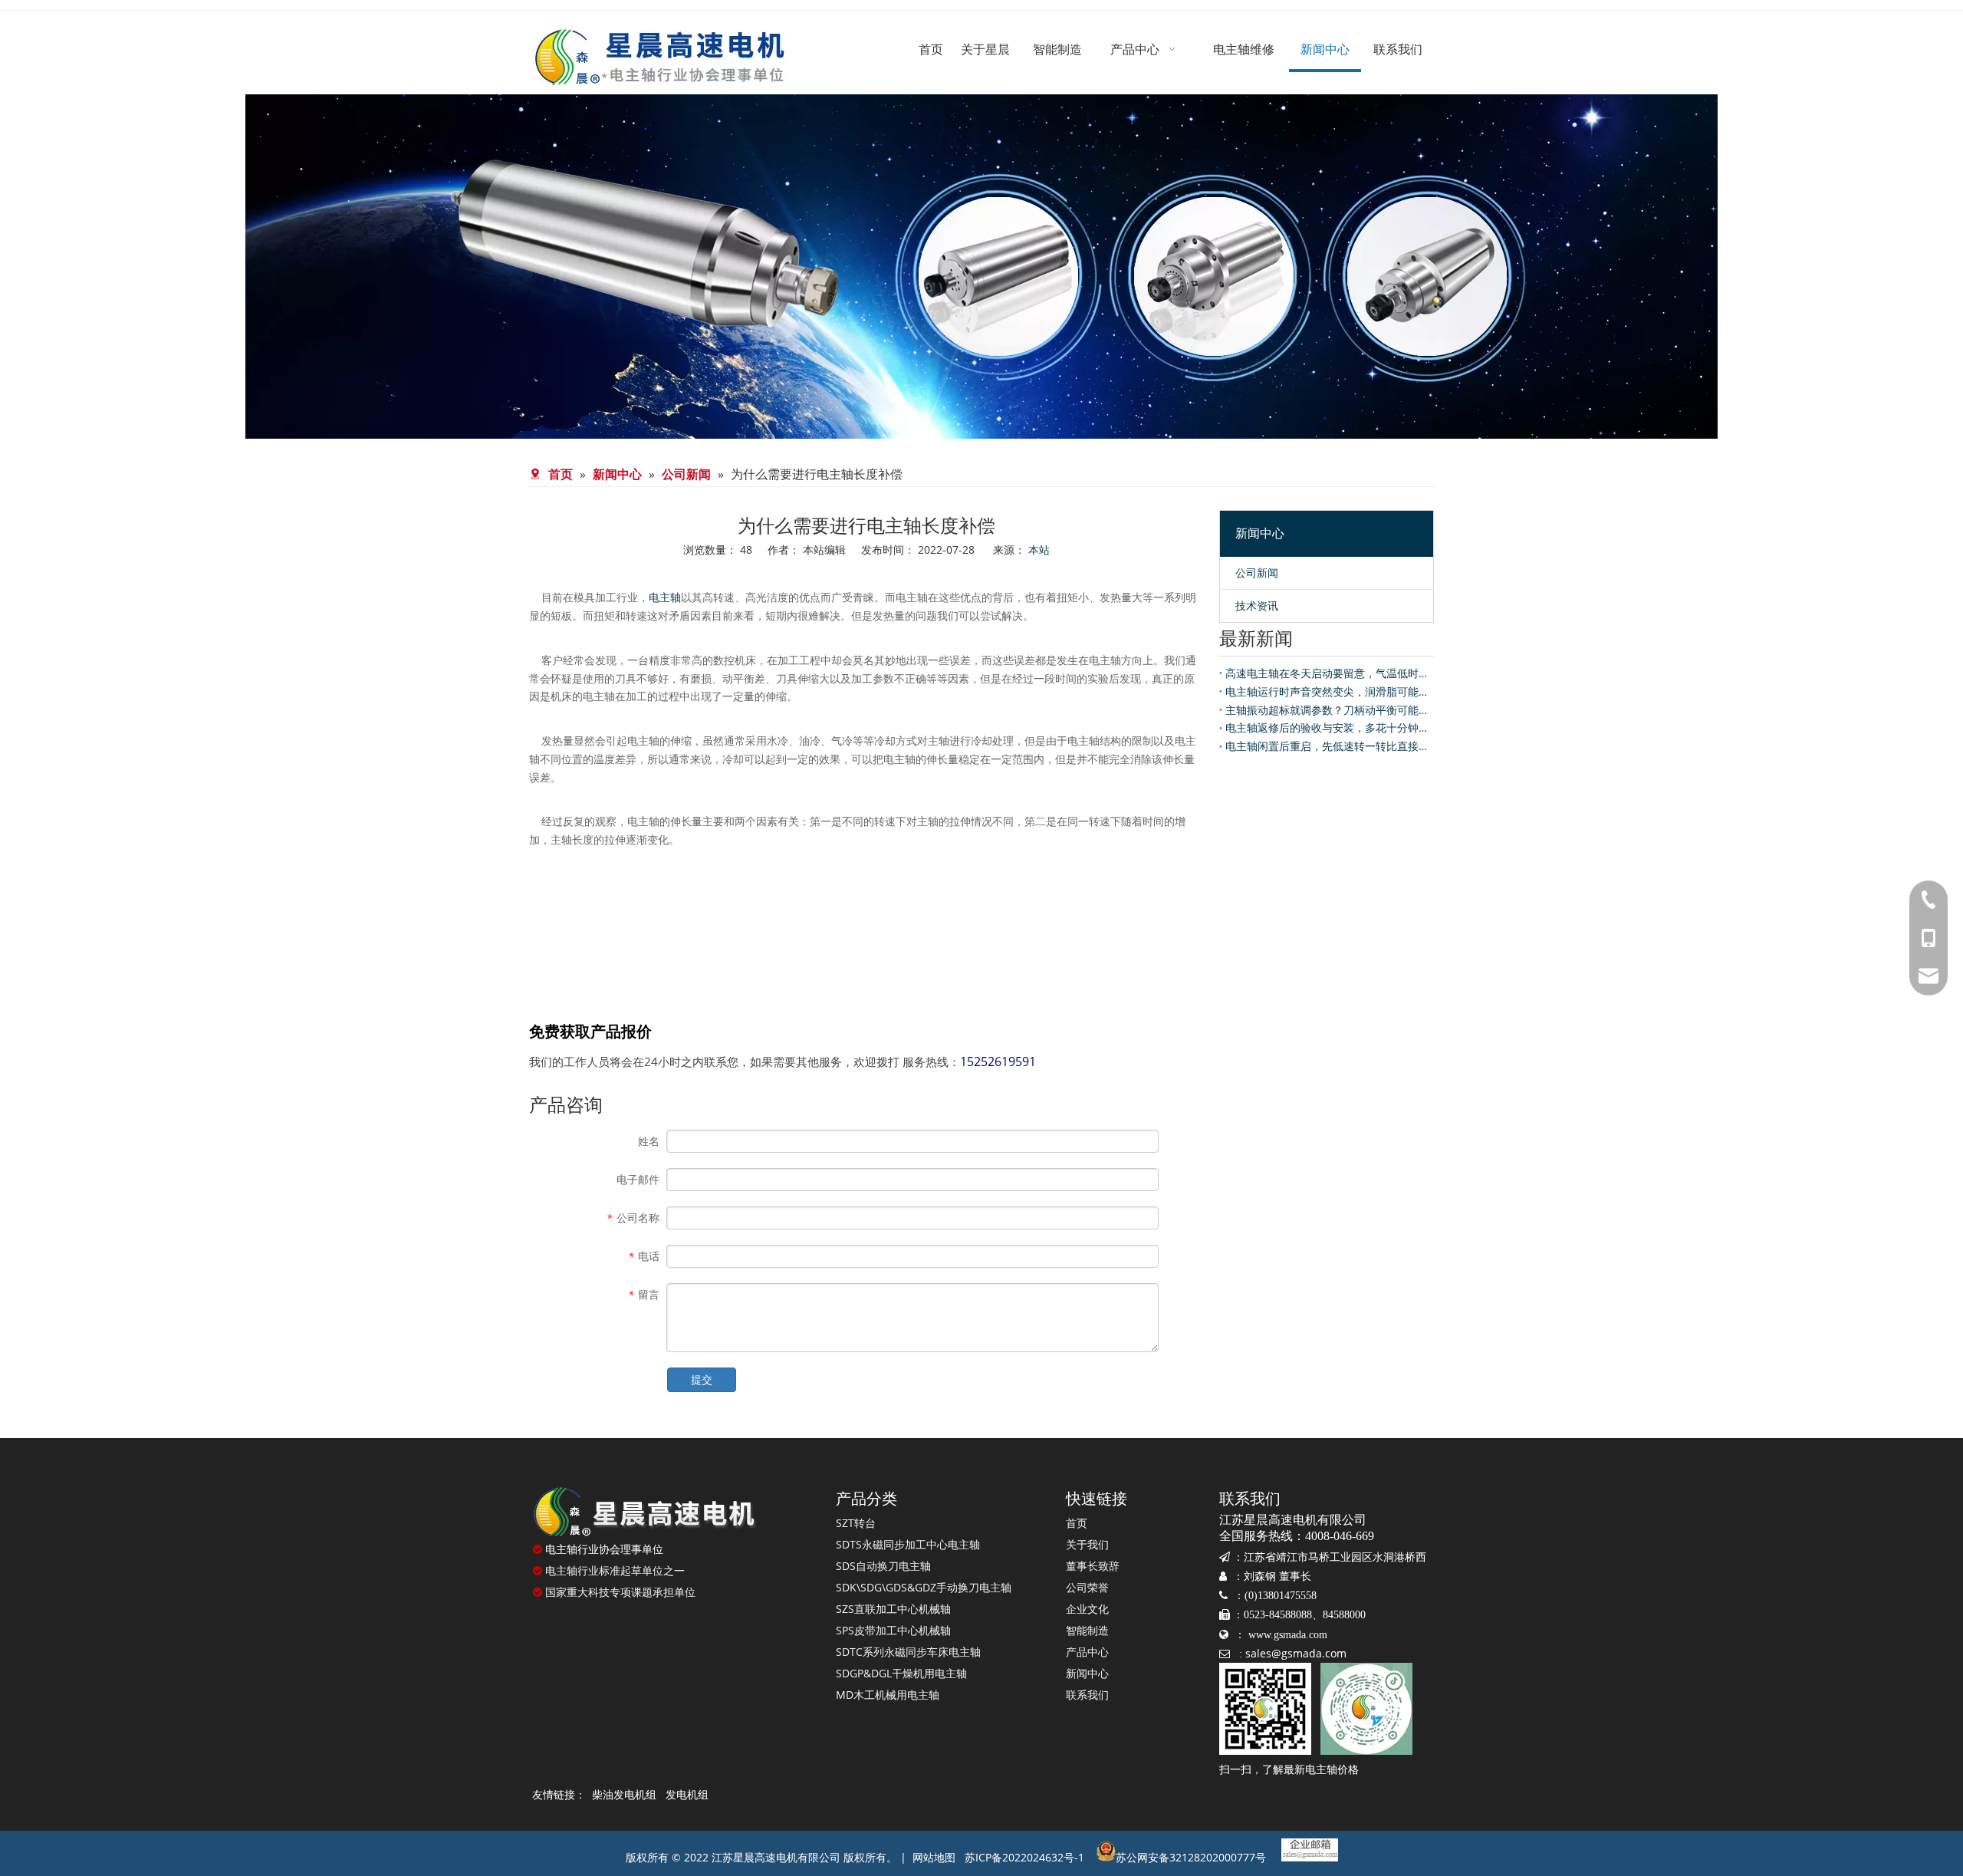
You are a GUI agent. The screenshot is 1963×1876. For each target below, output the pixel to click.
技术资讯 (1257, 606)
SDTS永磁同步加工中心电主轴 (908, 1544)
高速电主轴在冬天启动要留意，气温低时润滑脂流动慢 (1327, 673)
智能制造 (1087, 1630)
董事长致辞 (1093, 1566)
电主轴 (665, 597)
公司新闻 (1257, 573)
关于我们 (1087, 1544)
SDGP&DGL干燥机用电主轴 (901, 1673)
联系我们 (1087, 1695)
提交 (702, 1379)
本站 (1039, 550)
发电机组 (687, 1794)
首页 (1077, 1523)
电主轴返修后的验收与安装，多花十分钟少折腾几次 (1327, 727)
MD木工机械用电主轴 (888, 1695)
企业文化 (1087, 1609)
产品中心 (1087, 1652)
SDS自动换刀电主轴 (883, 1566)
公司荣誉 (1087, 1587)
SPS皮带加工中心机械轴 (893, 1630)
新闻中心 (1087, 1673)
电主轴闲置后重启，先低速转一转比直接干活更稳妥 (1327, 746)
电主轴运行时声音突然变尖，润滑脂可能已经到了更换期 (1327, 691)
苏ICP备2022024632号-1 (1024, 1857)
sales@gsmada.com (1296, 1653)
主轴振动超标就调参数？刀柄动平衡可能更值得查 (1327, 710)
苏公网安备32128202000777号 (1191, 1857)
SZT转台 (856, 1523)
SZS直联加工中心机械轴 (893, 1609)
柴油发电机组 (624, 1794)
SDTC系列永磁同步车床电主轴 (908, 1652)
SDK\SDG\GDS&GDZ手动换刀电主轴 (924, 1587)
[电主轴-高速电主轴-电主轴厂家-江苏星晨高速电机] (644, 1512)
